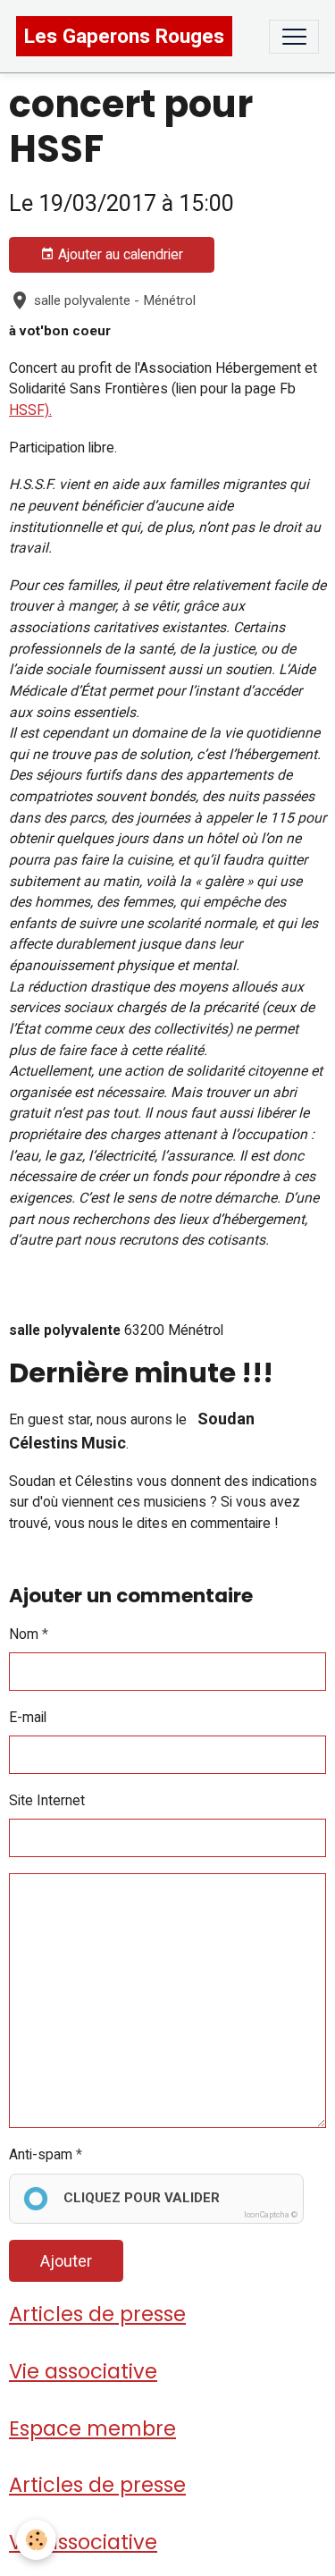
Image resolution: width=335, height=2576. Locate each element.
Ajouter (66, 2261)
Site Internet (47, 1800)
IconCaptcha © (271, 2215)
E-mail (28, 1717)
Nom (24, 1634)
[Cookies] (36, 2540)
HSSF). (30, 410)
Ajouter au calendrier (119, 254)
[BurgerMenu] (294, 37)
